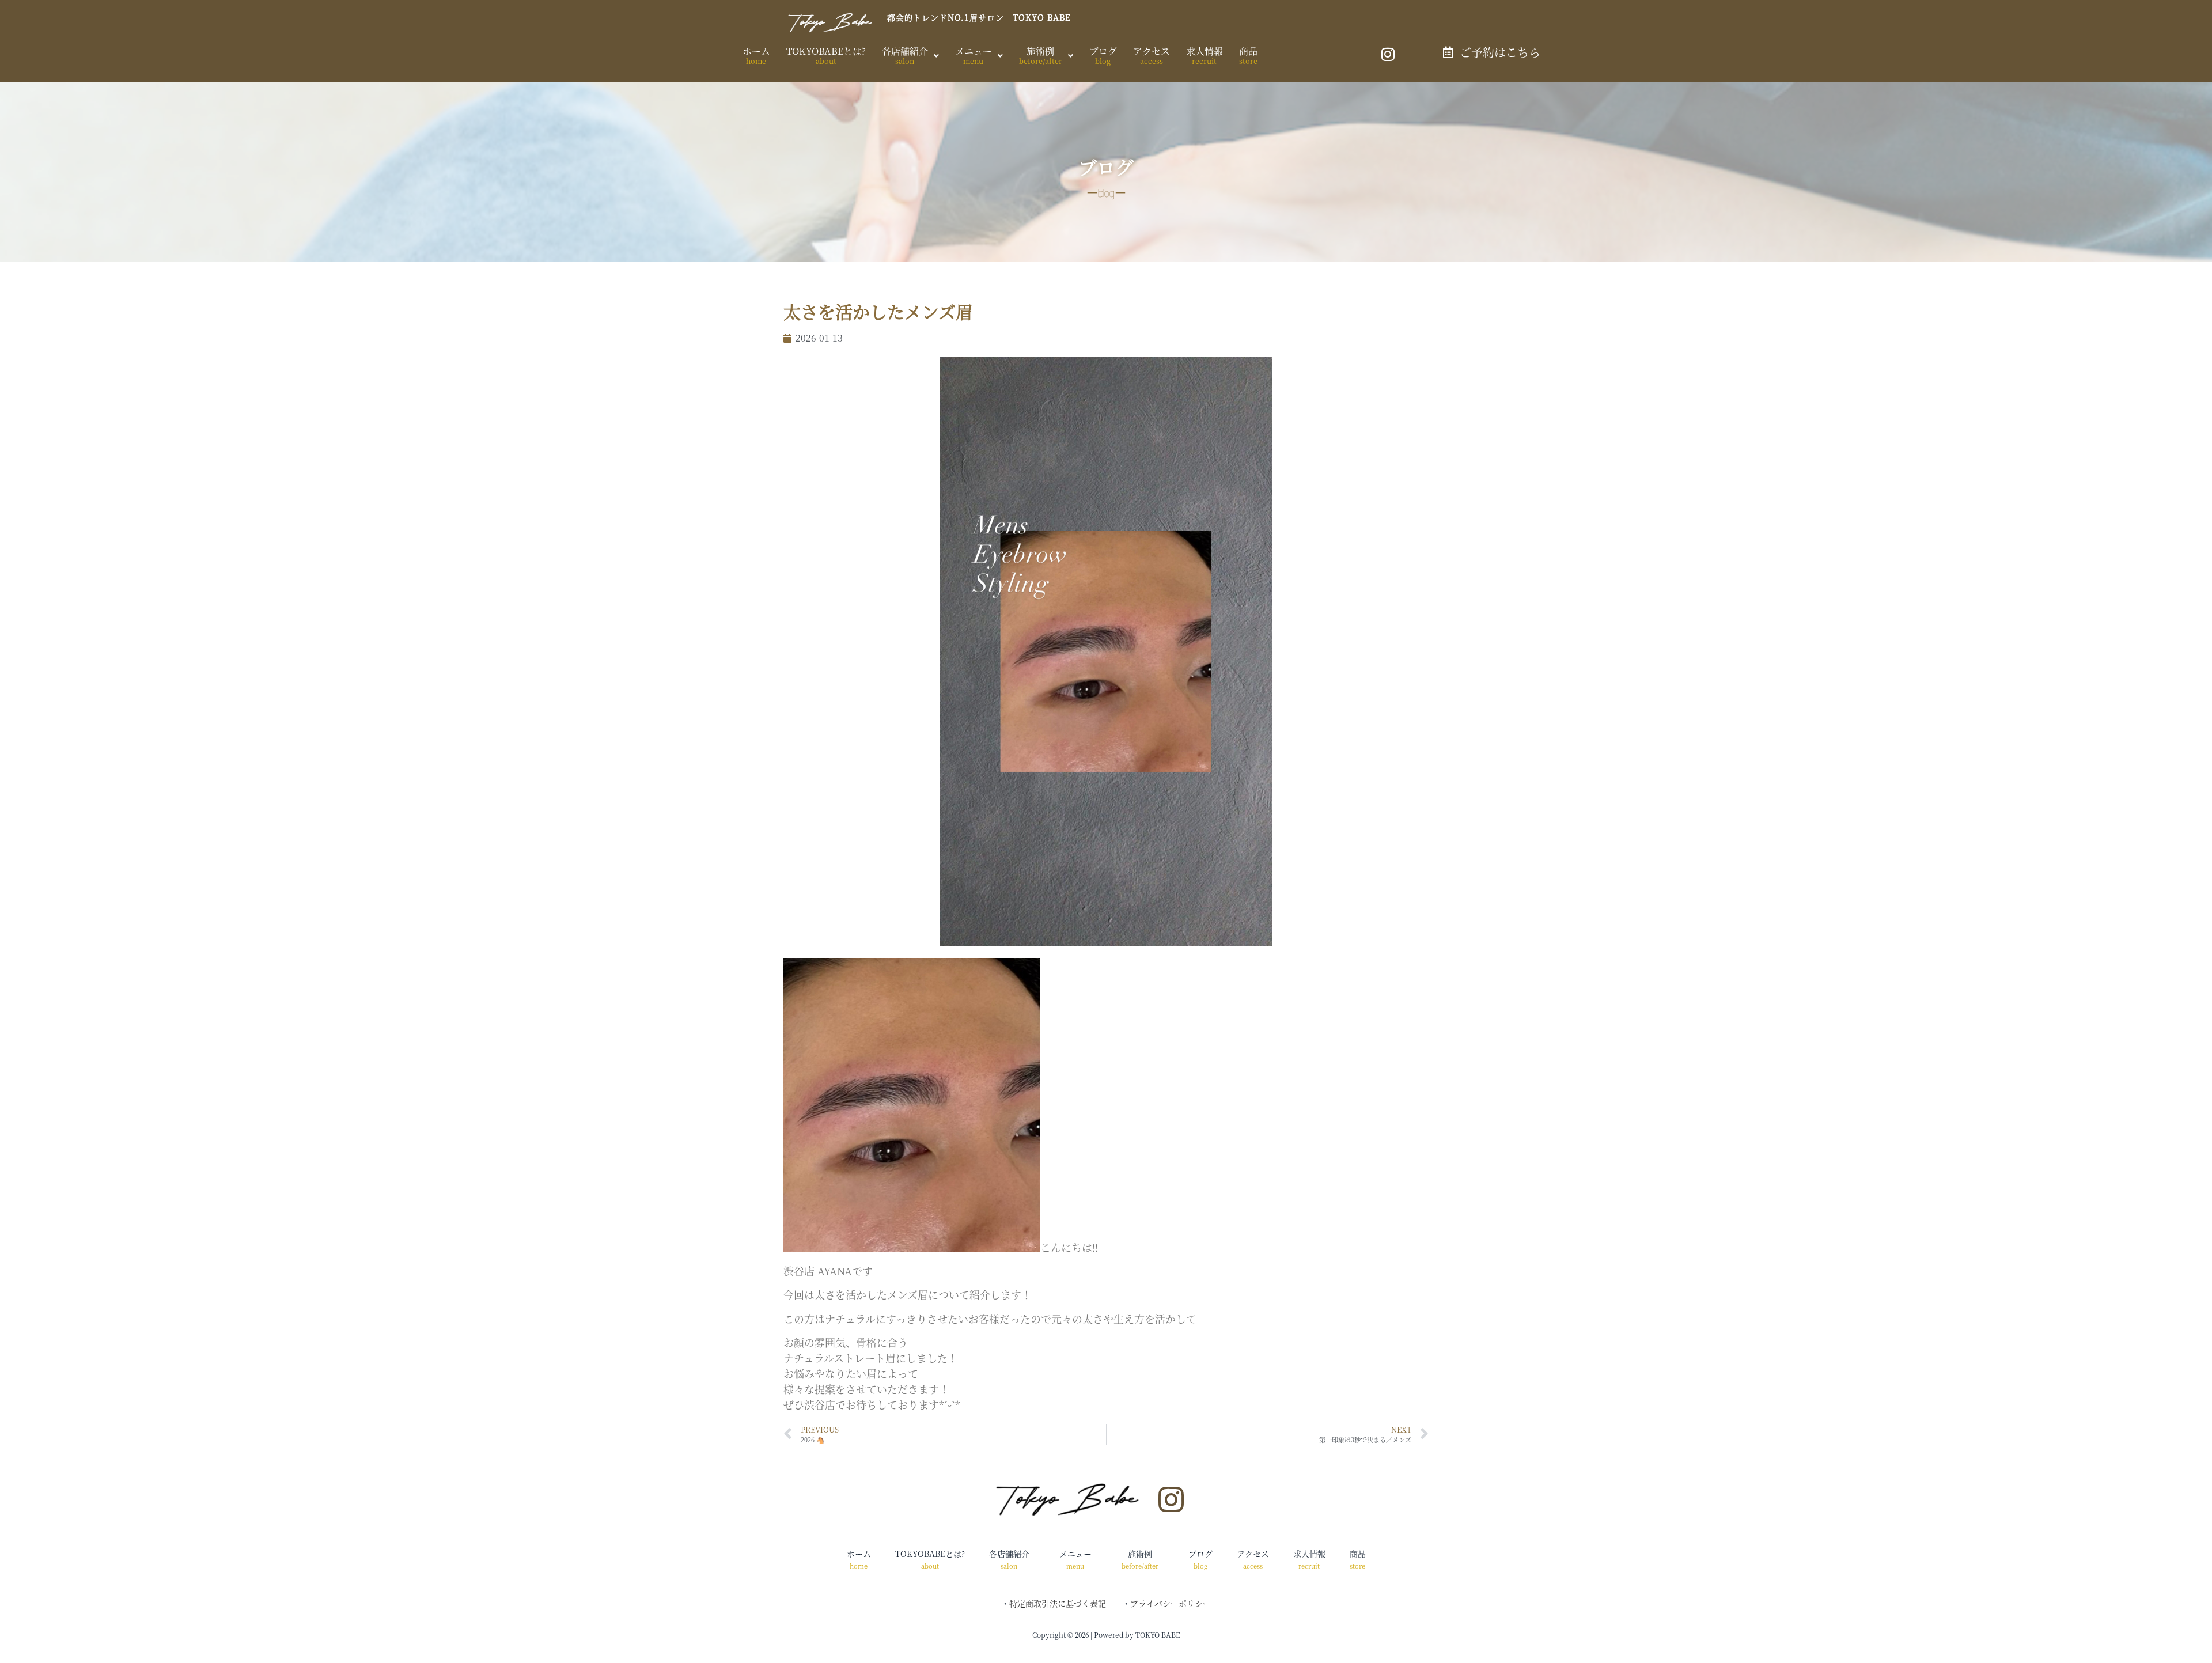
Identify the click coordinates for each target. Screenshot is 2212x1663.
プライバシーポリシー (1171, 1603)
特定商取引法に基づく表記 (1058, 1603)
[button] (910, 56)
